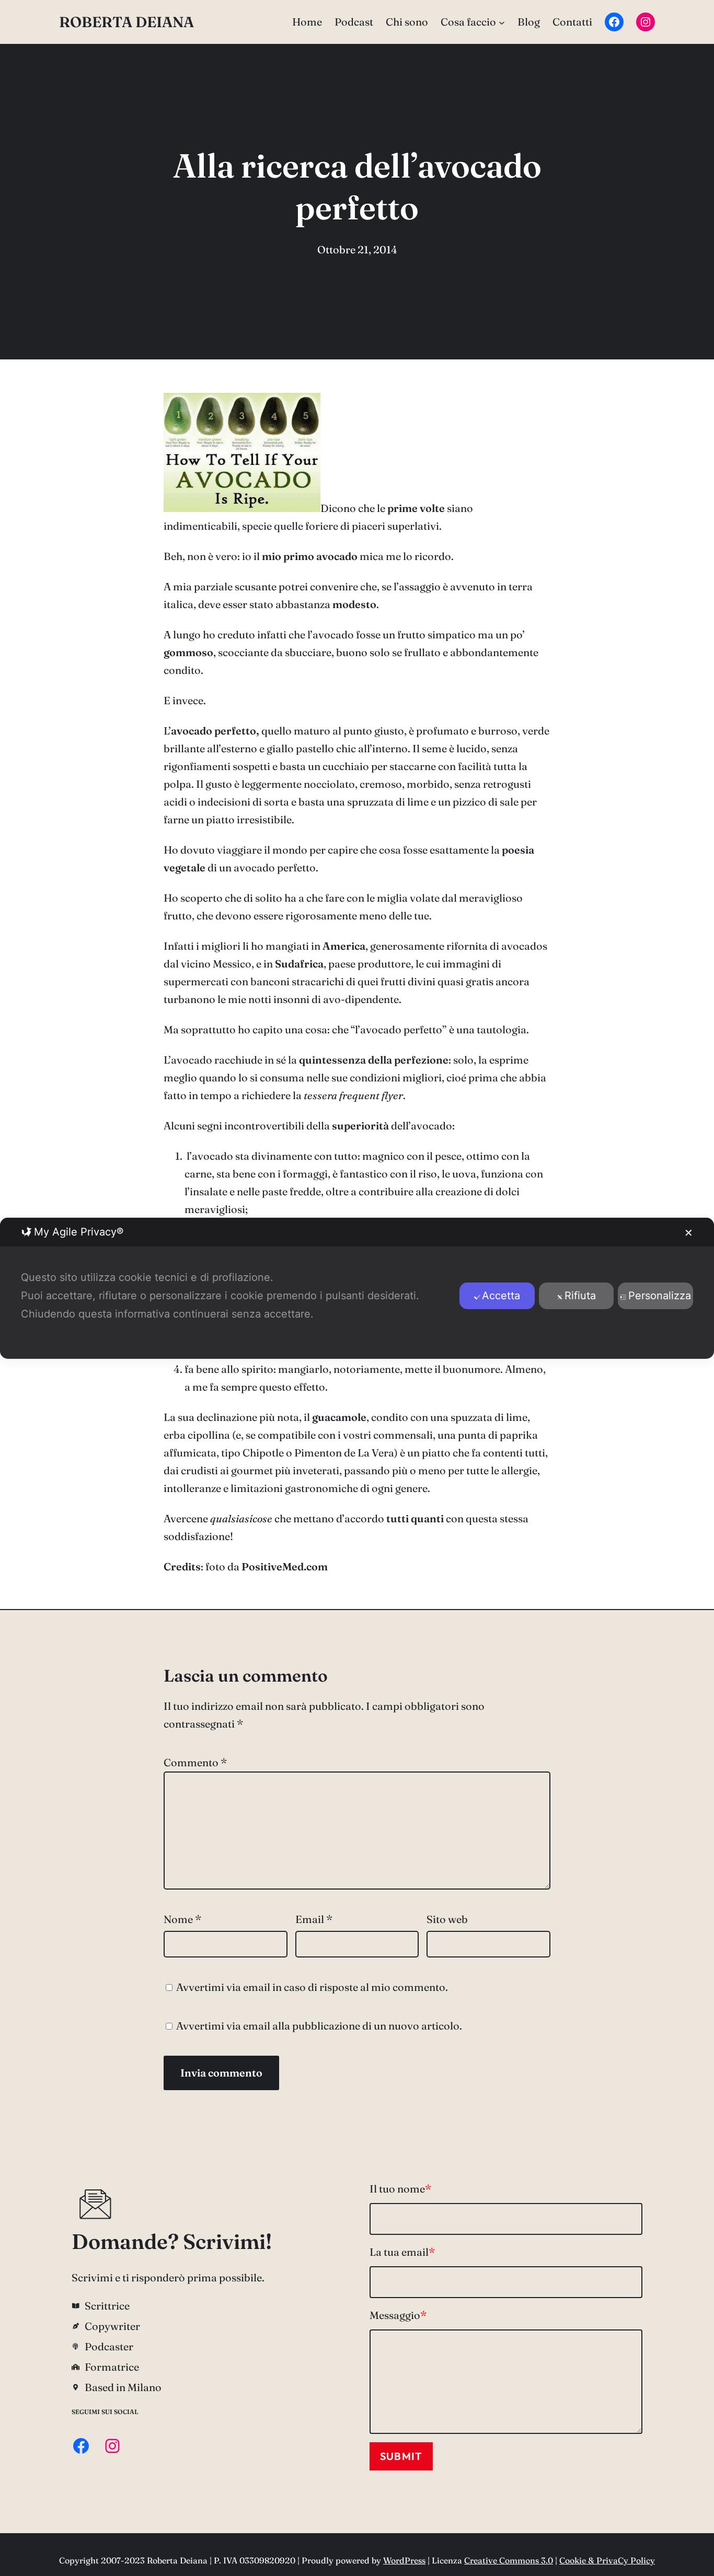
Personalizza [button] (660, 1296)
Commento (195, 1762)
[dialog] (357, 1288)
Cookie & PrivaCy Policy (607, 2560)
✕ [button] (689, 1233)
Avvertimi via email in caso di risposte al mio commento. (312, 1987)
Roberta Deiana (126, 22)
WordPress (404, 2560)
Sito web (447, 1919)
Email (314, 1919)
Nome (182, 1919)
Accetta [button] (501, 1296)
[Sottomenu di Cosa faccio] (502, 22)
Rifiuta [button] (580, 1296)
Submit (401, 2456)
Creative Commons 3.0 (509, 2560)
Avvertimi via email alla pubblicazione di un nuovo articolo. (319, 2026)
